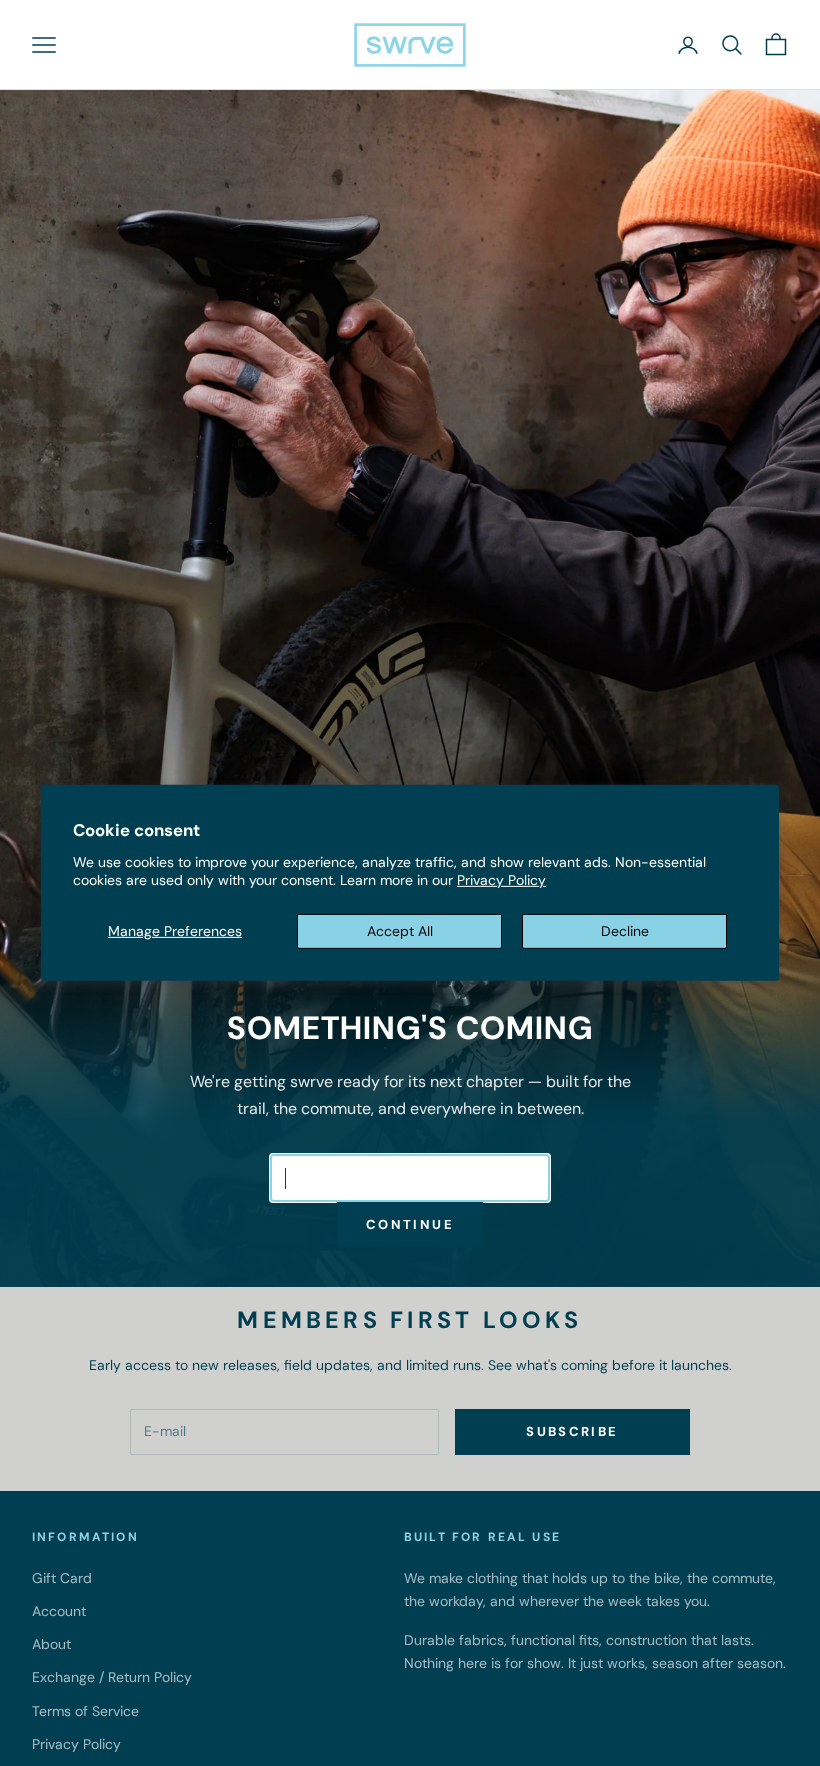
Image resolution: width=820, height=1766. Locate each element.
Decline (625, 931)
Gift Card (62, 1578)
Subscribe (572, 1431)
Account (59, 1611)
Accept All (400, 931)
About (51, 1644)
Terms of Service (85, 1711)
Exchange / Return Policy (112, 1677)
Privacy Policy (501, 880)
